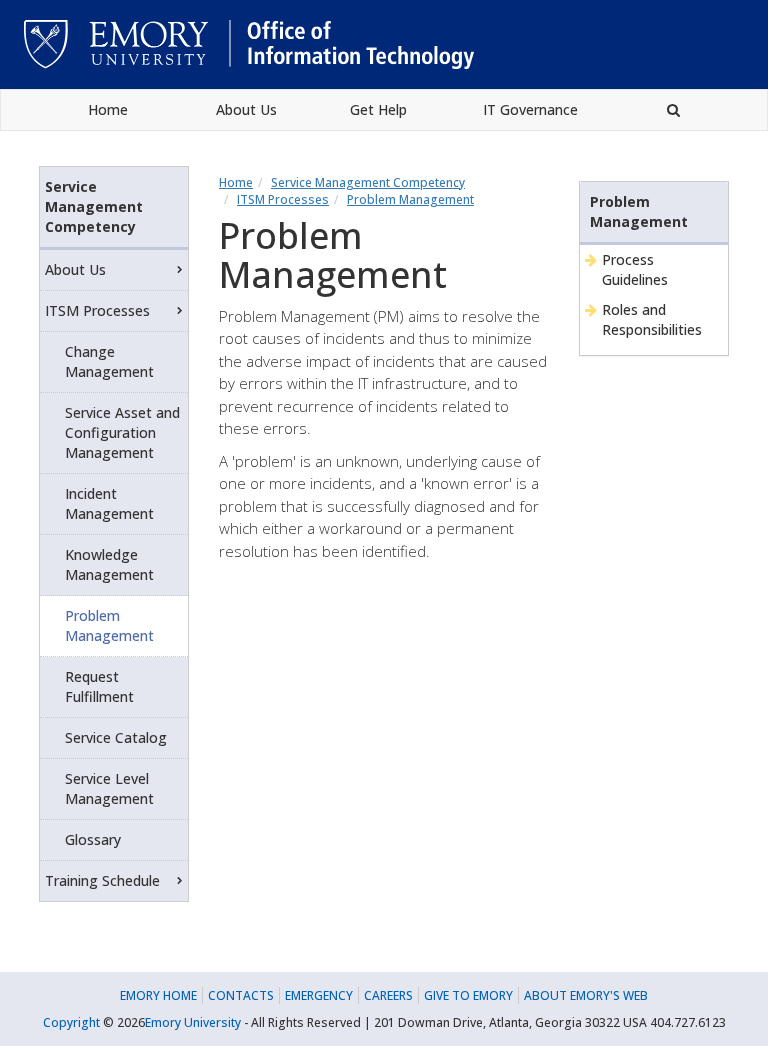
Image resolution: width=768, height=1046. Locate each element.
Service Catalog (116, 737)
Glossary (93, 839)
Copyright (71, 1022)
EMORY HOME (158, 995)
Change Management (109, 361)
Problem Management (410, 199)
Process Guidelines (635, 269)
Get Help (378, 109)
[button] (673, 110)
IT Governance (530, 109)
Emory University (193, 1022)
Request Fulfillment (99, 686)
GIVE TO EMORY (468, 995)
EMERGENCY (319, 995)
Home (108, 109)
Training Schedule (102, 880)
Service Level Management (109, 788)
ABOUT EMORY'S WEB (586, 995)
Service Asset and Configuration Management (122, 432)
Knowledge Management (109, 564)
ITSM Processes (283, 199)
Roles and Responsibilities (652, 319)
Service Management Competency (368, 182)
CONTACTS (241, 995)
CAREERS (388, 995)
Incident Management (109, 503)
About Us (246, 109)
